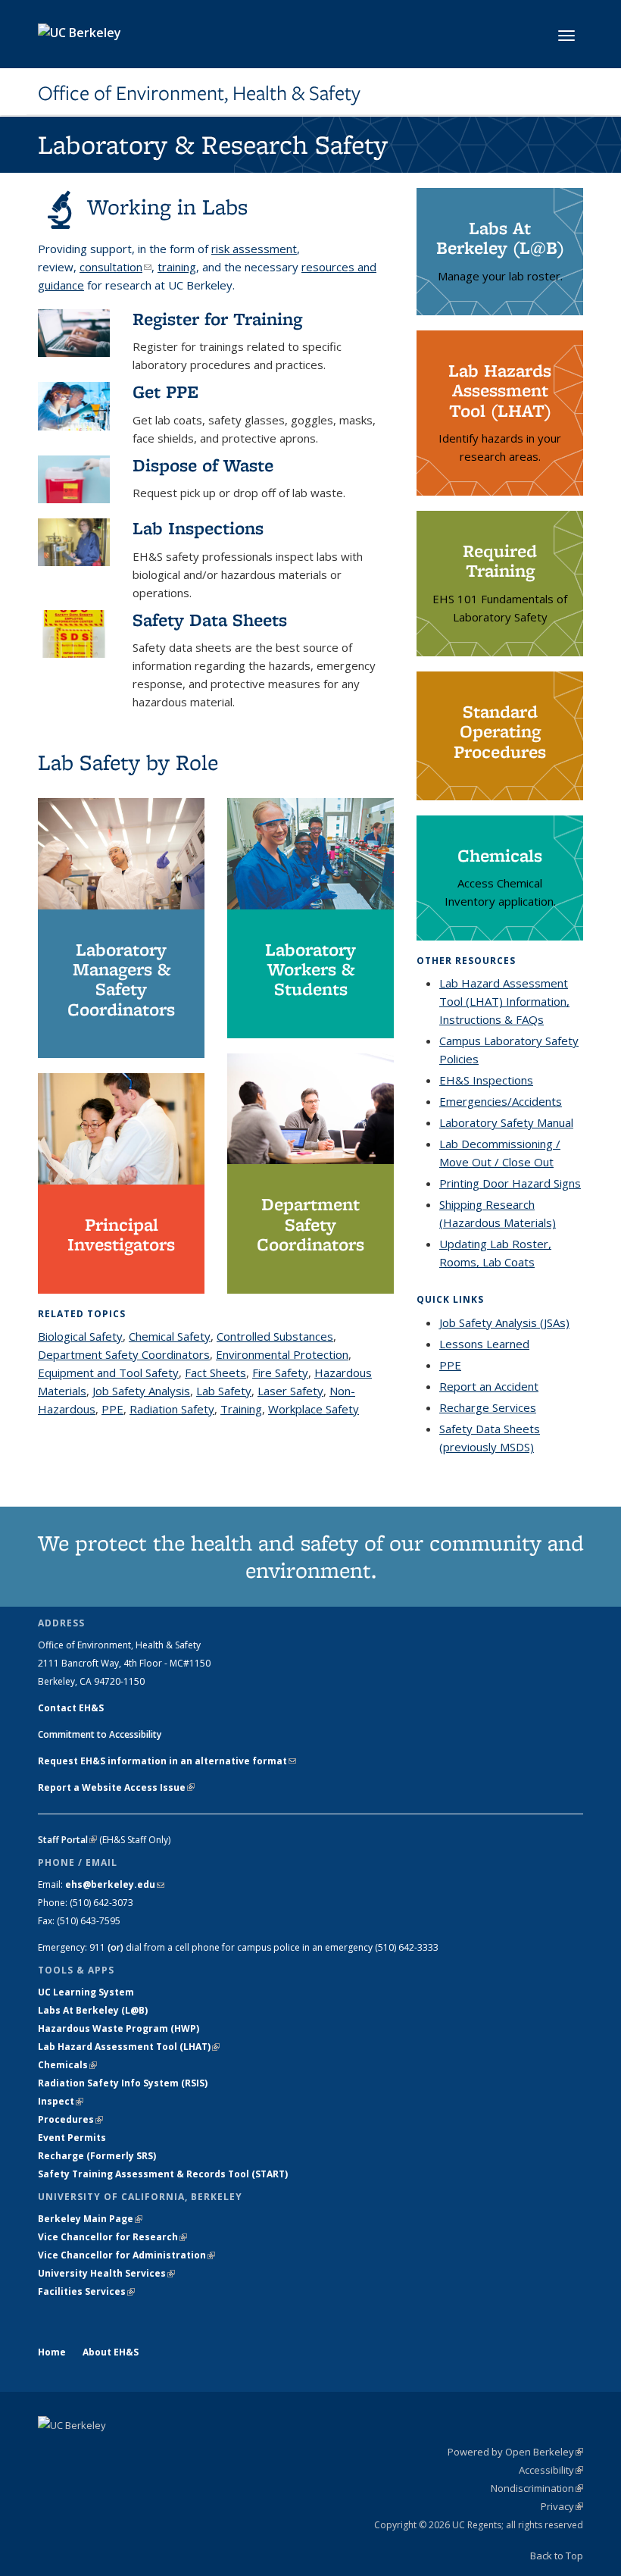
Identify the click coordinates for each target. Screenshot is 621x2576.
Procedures (70, 2119)
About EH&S (111, 2352)
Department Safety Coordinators (124, 1354)
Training (241, 1409)
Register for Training (217, 319)
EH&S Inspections (486, 1080)
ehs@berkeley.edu (115, 1884)
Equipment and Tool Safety (108, 1373)
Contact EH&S (71, 1708)
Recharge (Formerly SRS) (97, 2156)
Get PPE (165, 391)
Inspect (61, 2101)
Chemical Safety (170, 1336)
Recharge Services (488, 1407)
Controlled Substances (275, 1336)
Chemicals (67, 2065)
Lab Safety (224, 1391)
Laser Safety (290, 1391)
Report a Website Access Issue (116, 1787)
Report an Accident (489, 1386)
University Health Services (106, 2273)
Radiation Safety (172, 1409)
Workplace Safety (314, 1409)
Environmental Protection (282, 1354)
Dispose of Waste (203, 465)
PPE (112, 1409)
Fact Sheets (215, 1373)
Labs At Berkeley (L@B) (93, 2010)
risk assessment (254, 249)
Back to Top (557, 2556)
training (177, 267)
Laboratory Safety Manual (506, 1122)
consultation (115, 267)
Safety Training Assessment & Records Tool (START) (163, 2174)
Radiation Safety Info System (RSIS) (123, 2083)
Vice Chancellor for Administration (126, 2255)
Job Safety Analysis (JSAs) (504, 1322)
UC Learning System (86, 1992)
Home (52, 2352)
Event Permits (72, 2138)
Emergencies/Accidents (501, 1101)
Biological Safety (80, 1336)
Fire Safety (280, 1373)
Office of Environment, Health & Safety (199, 93)
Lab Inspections (198, 528)
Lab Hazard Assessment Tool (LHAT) (129, 2047)
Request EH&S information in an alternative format (167, 1761)
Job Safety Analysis (141, 1391)
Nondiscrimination (537, 2488)
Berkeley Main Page (90, 2219)
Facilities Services (86, 2291)
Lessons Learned (484, 1344)
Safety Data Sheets (210, 620)
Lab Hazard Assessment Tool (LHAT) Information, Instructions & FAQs (504, 1001)
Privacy (562, 2506)
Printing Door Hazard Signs (510, 1183)
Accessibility (551, 2470)
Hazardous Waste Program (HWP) (119, 2028)
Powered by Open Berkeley (515, 2452)
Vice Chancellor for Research (112, 2237)
